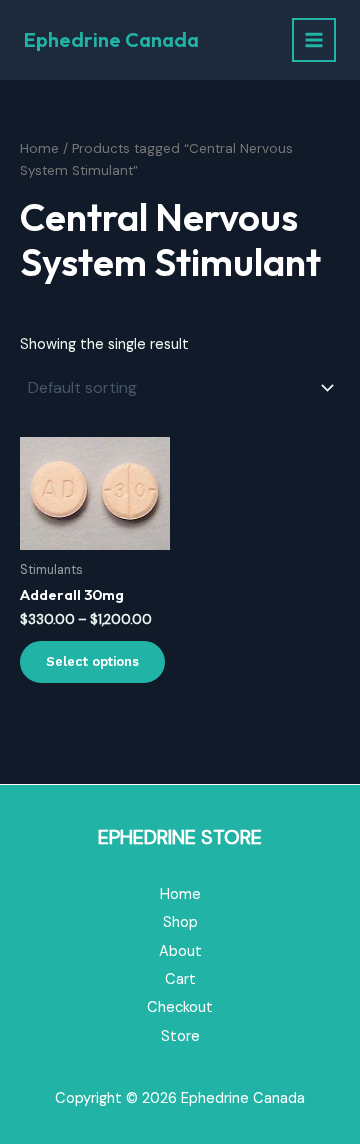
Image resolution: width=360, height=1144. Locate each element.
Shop (180, 922)
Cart (180, 979)
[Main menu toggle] (314, 40)
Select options (92, 661)
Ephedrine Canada (111, 39)
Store (180, 1036)
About (180, 951)
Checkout (180, 1007)
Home (39, 148)
